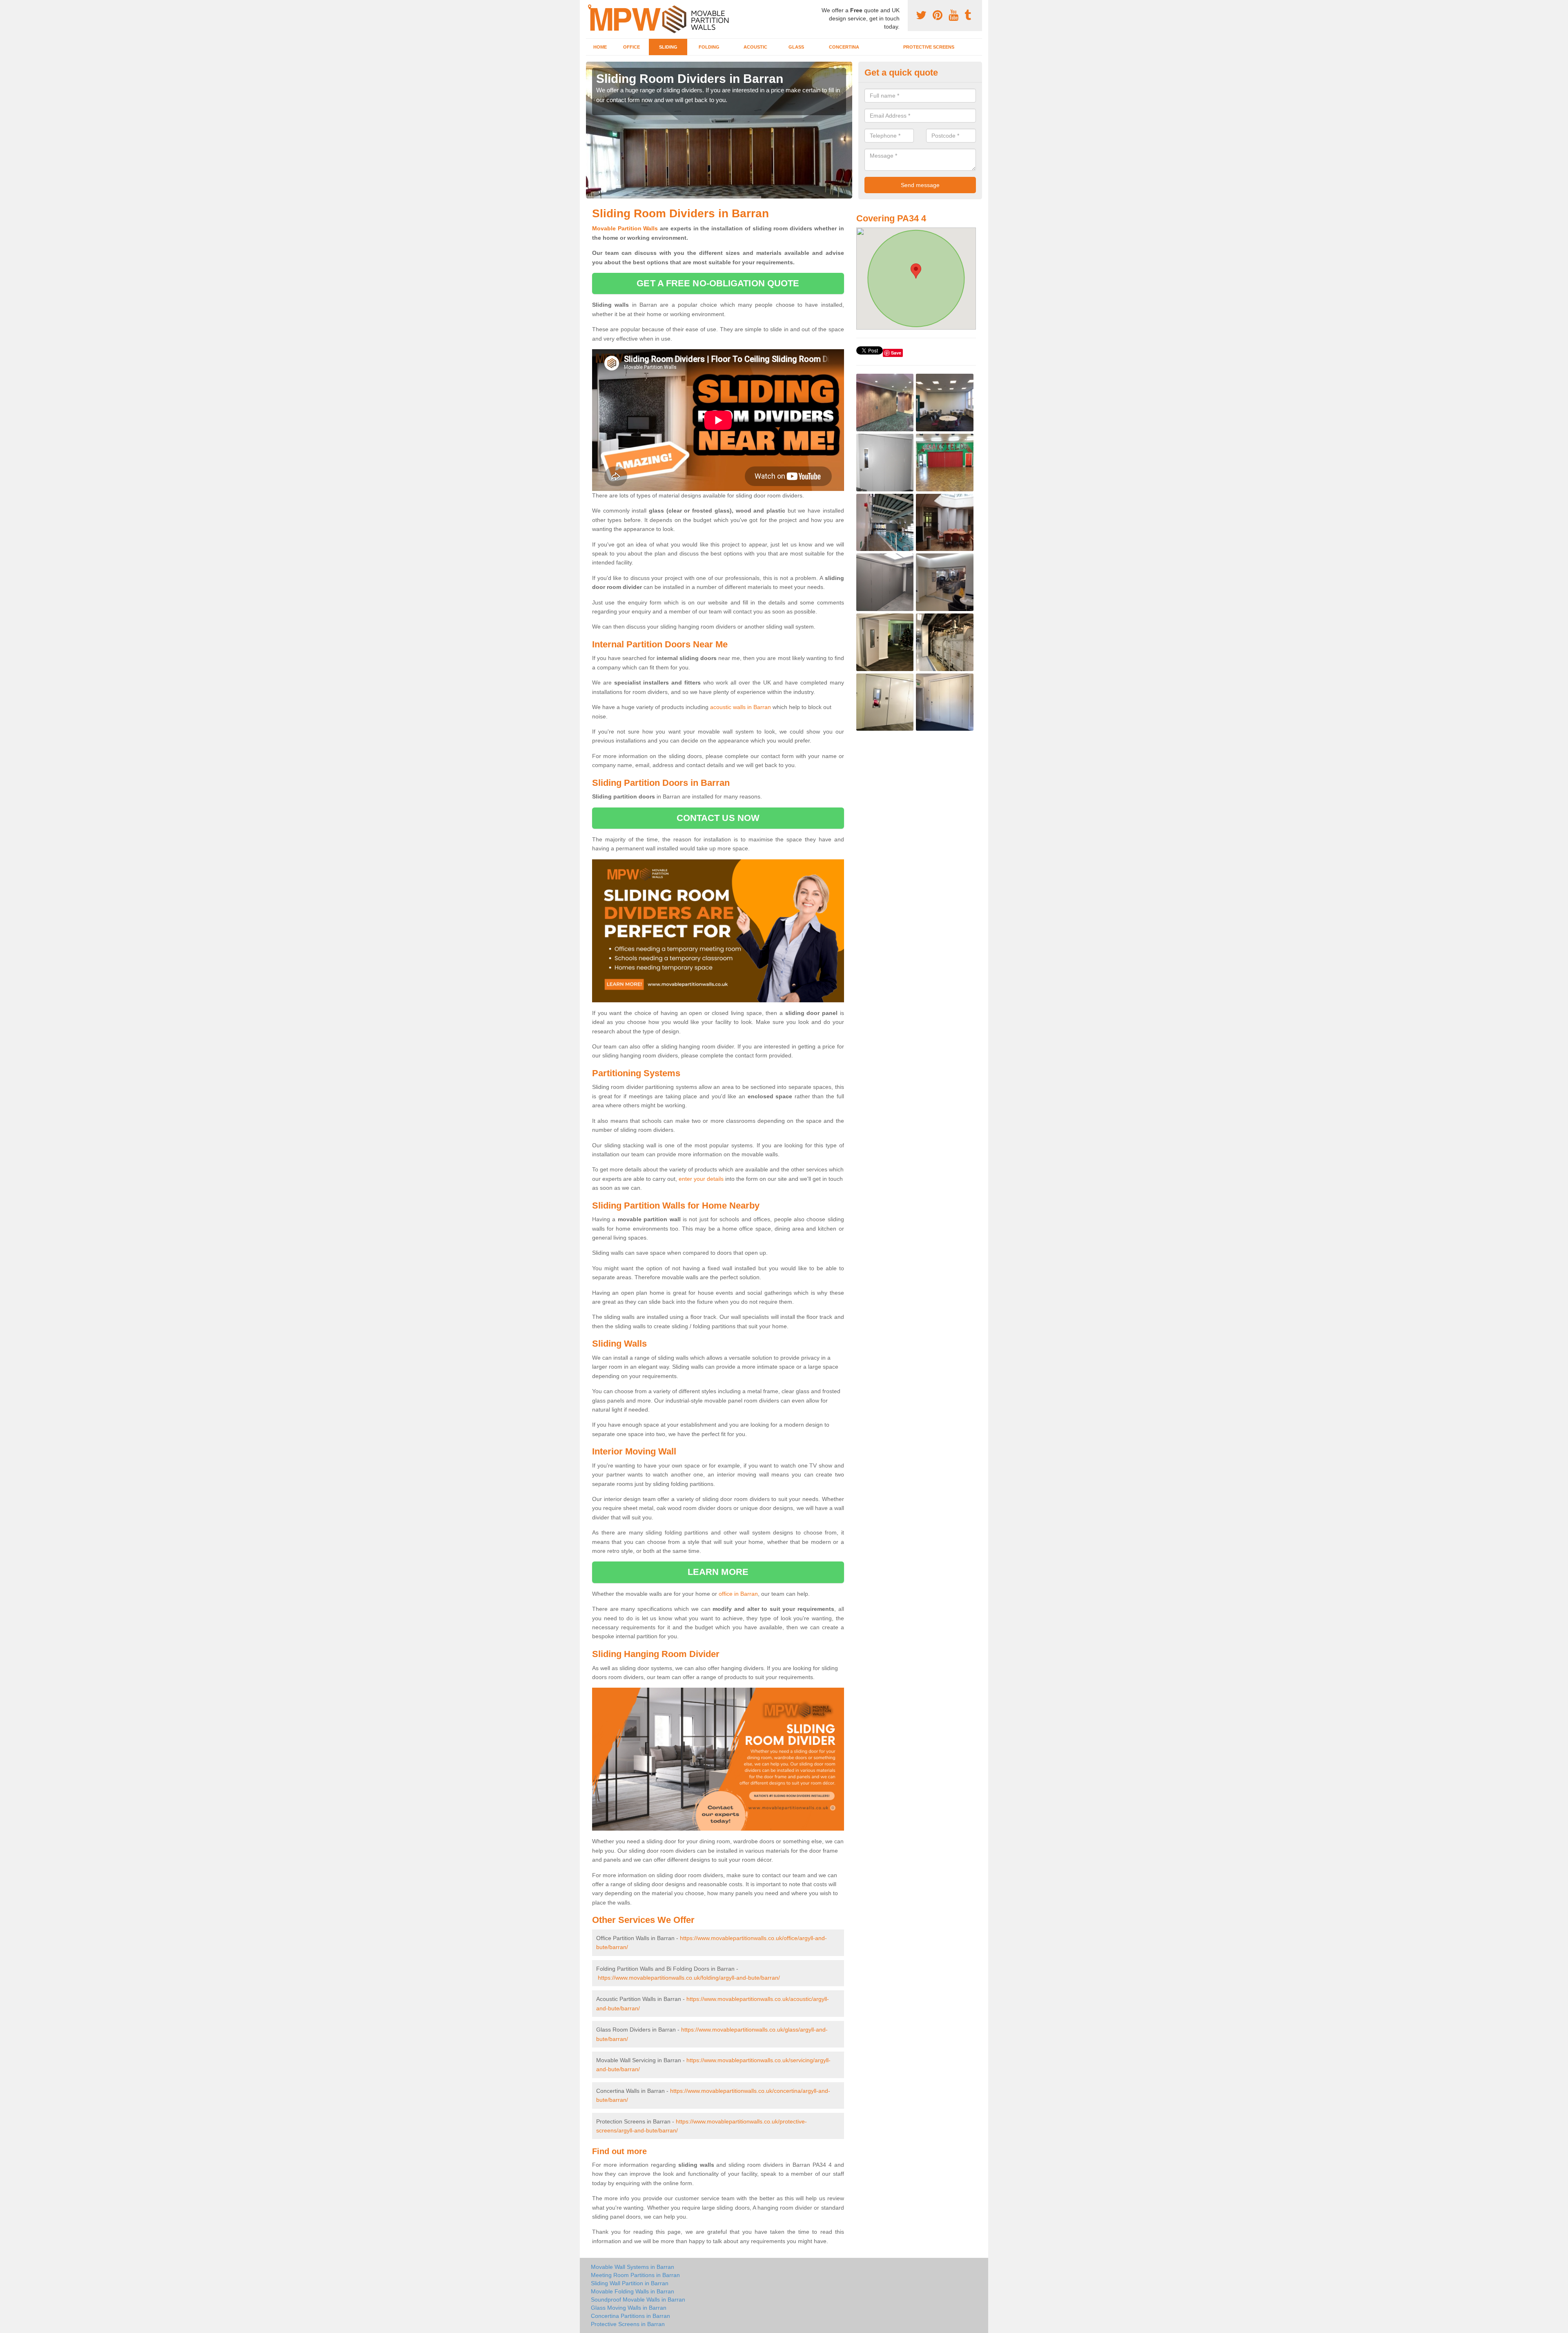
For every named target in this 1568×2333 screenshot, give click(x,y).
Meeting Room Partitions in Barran (635, 2275)
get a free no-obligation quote (718, 283)
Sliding (668, 47)
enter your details (701, 1179)
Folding (709, 47)
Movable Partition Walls (625, 228)
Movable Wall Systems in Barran (633, 2267)
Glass (796, 47)
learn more (718, 1572)
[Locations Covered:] (590, 7)
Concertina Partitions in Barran (630, 2316)
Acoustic (755, 47)
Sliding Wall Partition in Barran (630, 2283)
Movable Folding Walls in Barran (633, 2291)
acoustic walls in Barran (741, 707)
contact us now (718, 818)
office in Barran (738, 1594)
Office (631, 47)
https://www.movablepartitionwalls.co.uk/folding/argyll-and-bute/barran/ (689, 1978)
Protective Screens (929, 47)
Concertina (844, 47)
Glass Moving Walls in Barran (629, 2308)
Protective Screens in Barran (628, 2324)
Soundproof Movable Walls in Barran (638, 2300)
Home (600, 47)
